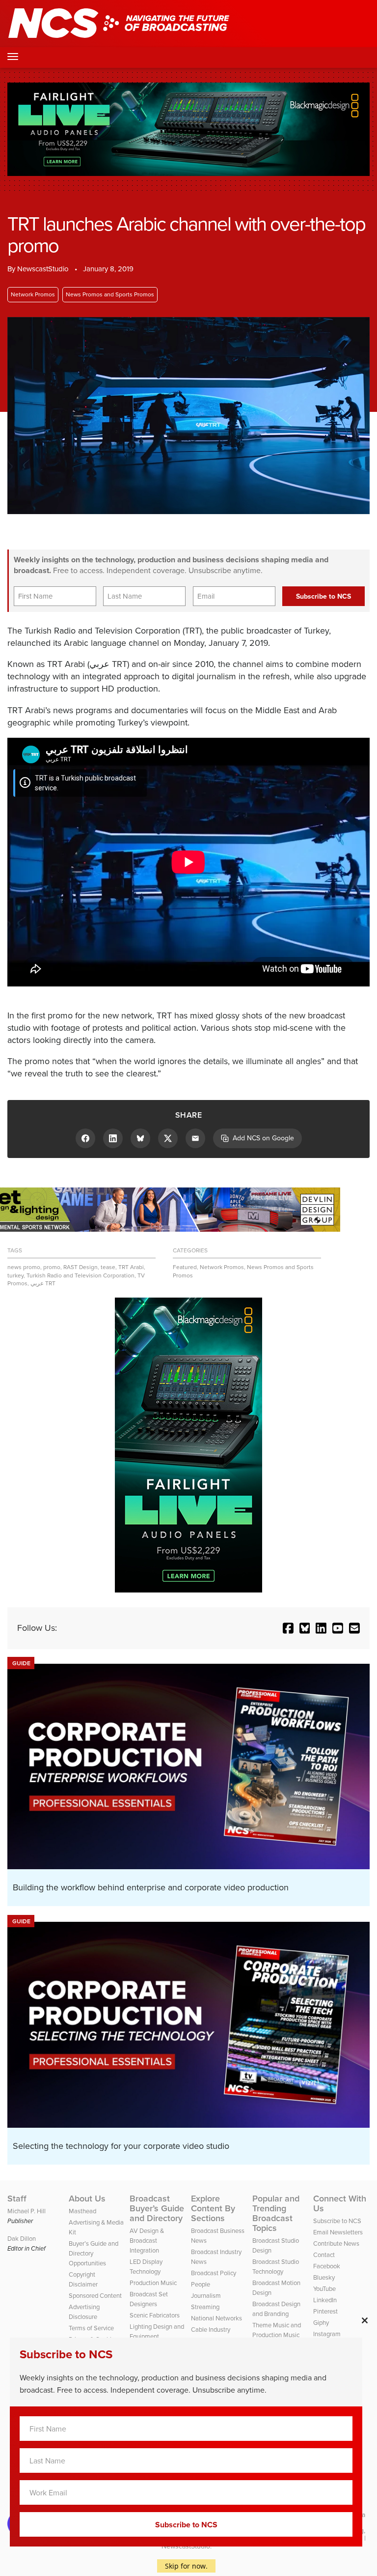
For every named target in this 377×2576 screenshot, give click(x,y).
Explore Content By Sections (213, 2208)
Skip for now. (186, 2566)
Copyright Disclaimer (83, 2279)
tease (108, 1267)
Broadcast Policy (214, 2273)
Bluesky (324, 2277)
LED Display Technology (146, 2267)
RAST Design (81, 1267)
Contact (324, 2255)
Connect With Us (340, 2203)
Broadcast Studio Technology (276, 2267)
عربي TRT (43, 1283)
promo (52, 1267)
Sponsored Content (95, 2296)
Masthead (82, 2211)
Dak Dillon (22, 2239)
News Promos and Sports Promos (110, 294)
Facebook (327, 2266)
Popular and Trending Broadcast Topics (276, 2213)
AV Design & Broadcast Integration (147, 2241)
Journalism (206, 2296)
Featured (185, 1267)
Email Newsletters (338, 2232)
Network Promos (33, 294)
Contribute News (336, 2243)
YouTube (324, 2289)
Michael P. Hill (27, 2211)
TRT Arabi (131, 1267)
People (201, 2284)
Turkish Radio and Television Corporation (81, 1275)
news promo (24, 1267)
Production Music (153, 2283)
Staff (17, 2199)
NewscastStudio (43, 269)
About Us (87, 2199)
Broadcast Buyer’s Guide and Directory (157, 2208)
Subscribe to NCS (337, 2221)
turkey (15, 1275)
